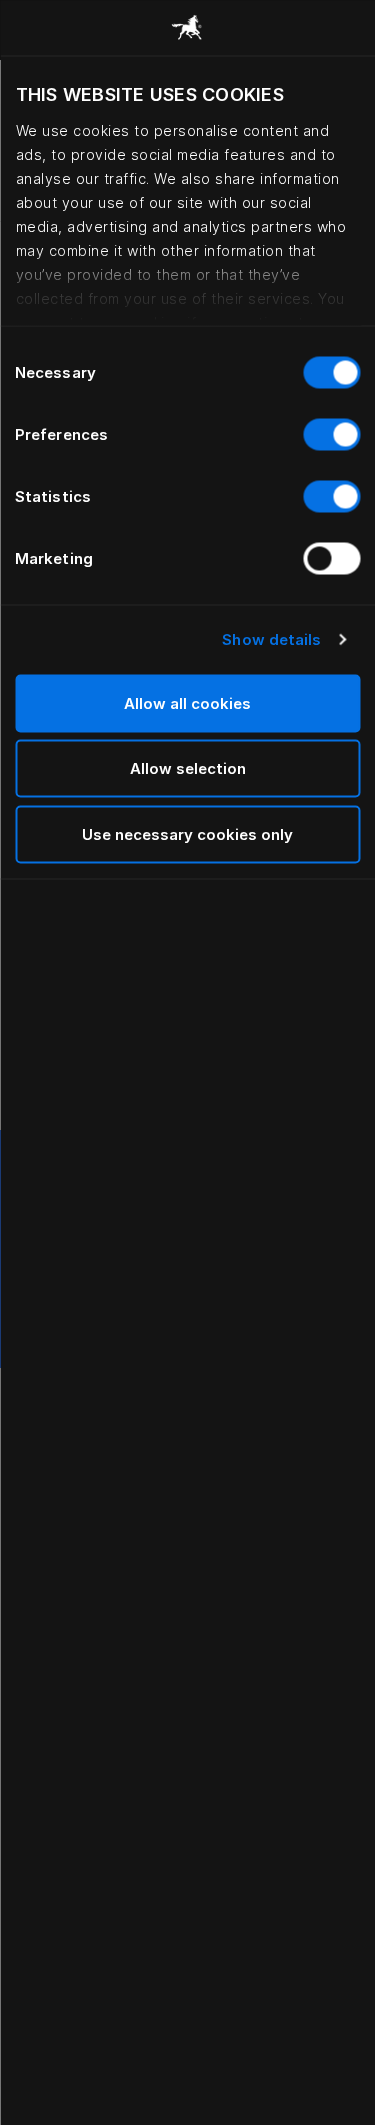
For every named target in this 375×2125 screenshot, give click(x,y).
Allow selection (188, 768)
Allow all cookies (187, 702)
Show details (271, 639)
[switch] (331, 434)
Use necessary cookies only (187, 833)
